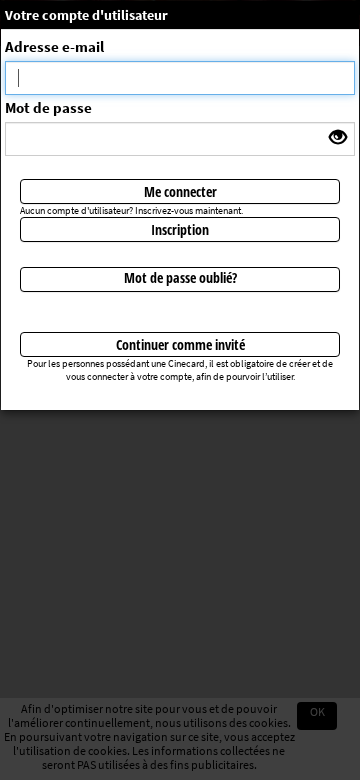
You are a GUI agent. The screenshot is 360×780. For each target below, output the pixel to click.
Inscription (180, 229)
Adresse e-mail (54, 46)
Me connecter (180, 191)
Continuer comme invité (180, 344)
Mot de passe (48, 107)
